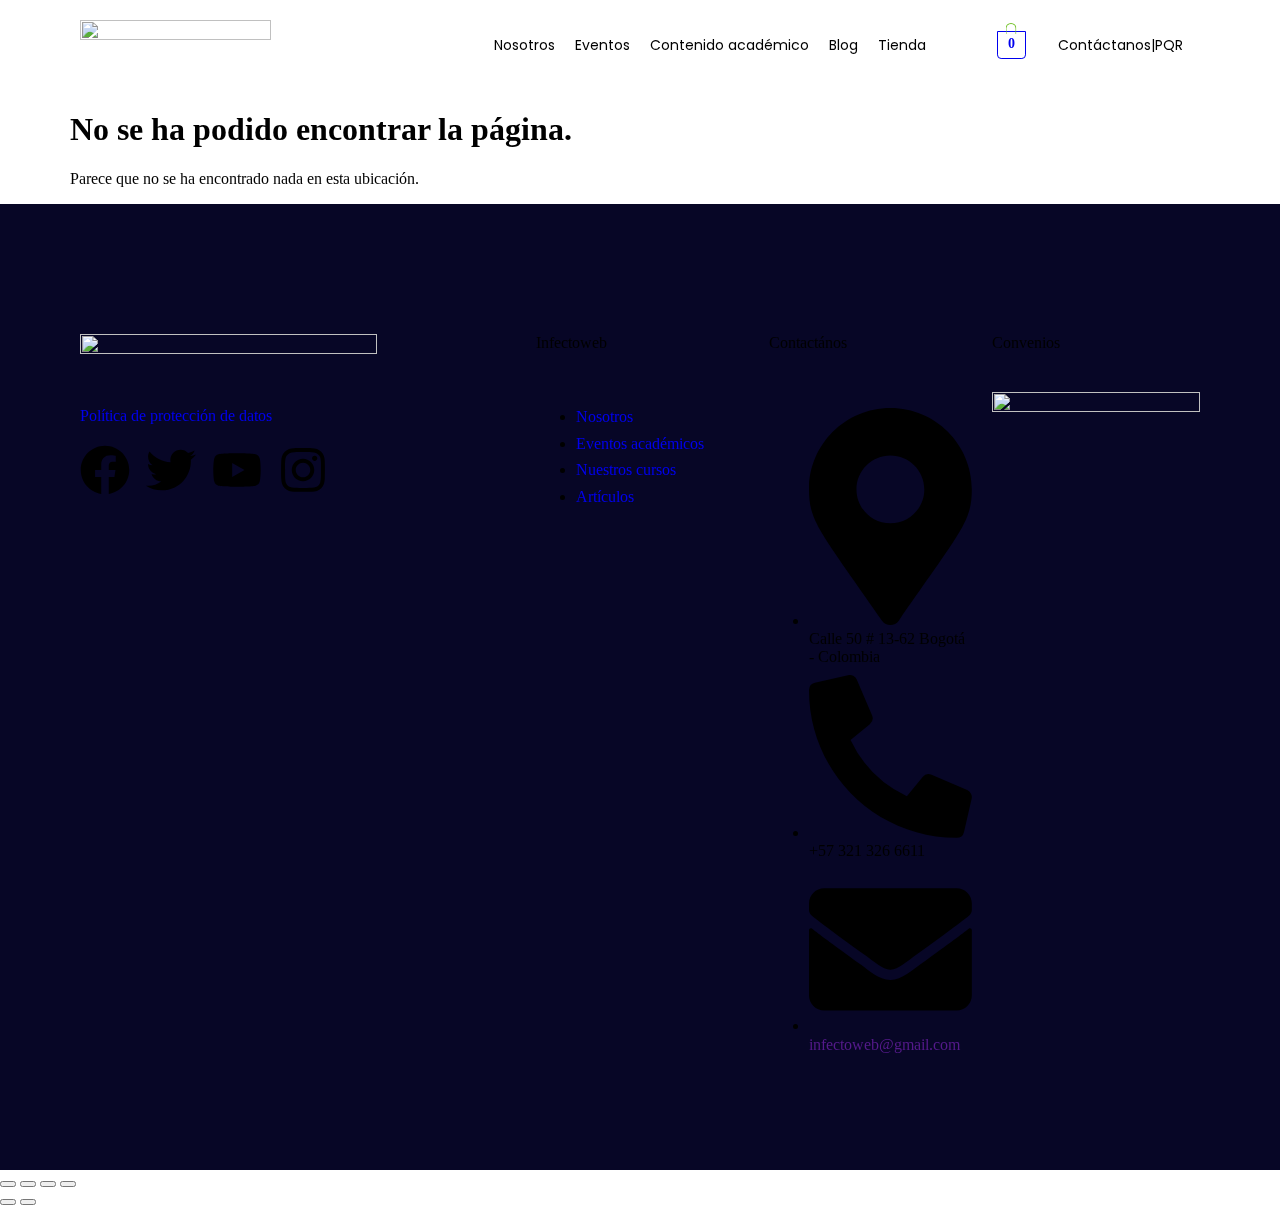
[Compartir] (48, 1184)
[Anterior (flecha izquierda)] (8, 1202)
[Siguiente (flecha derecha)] (28, 1202)
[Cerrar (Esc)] (68, 1184)
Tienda (902, 45)
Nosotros (524, 45)
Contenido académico (729, 45)
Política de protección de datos (176, 415)
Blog (843, 45)
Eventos (602, 45)
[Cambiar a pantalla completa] (28, 1184)
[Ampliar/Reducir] (8, 1184)
